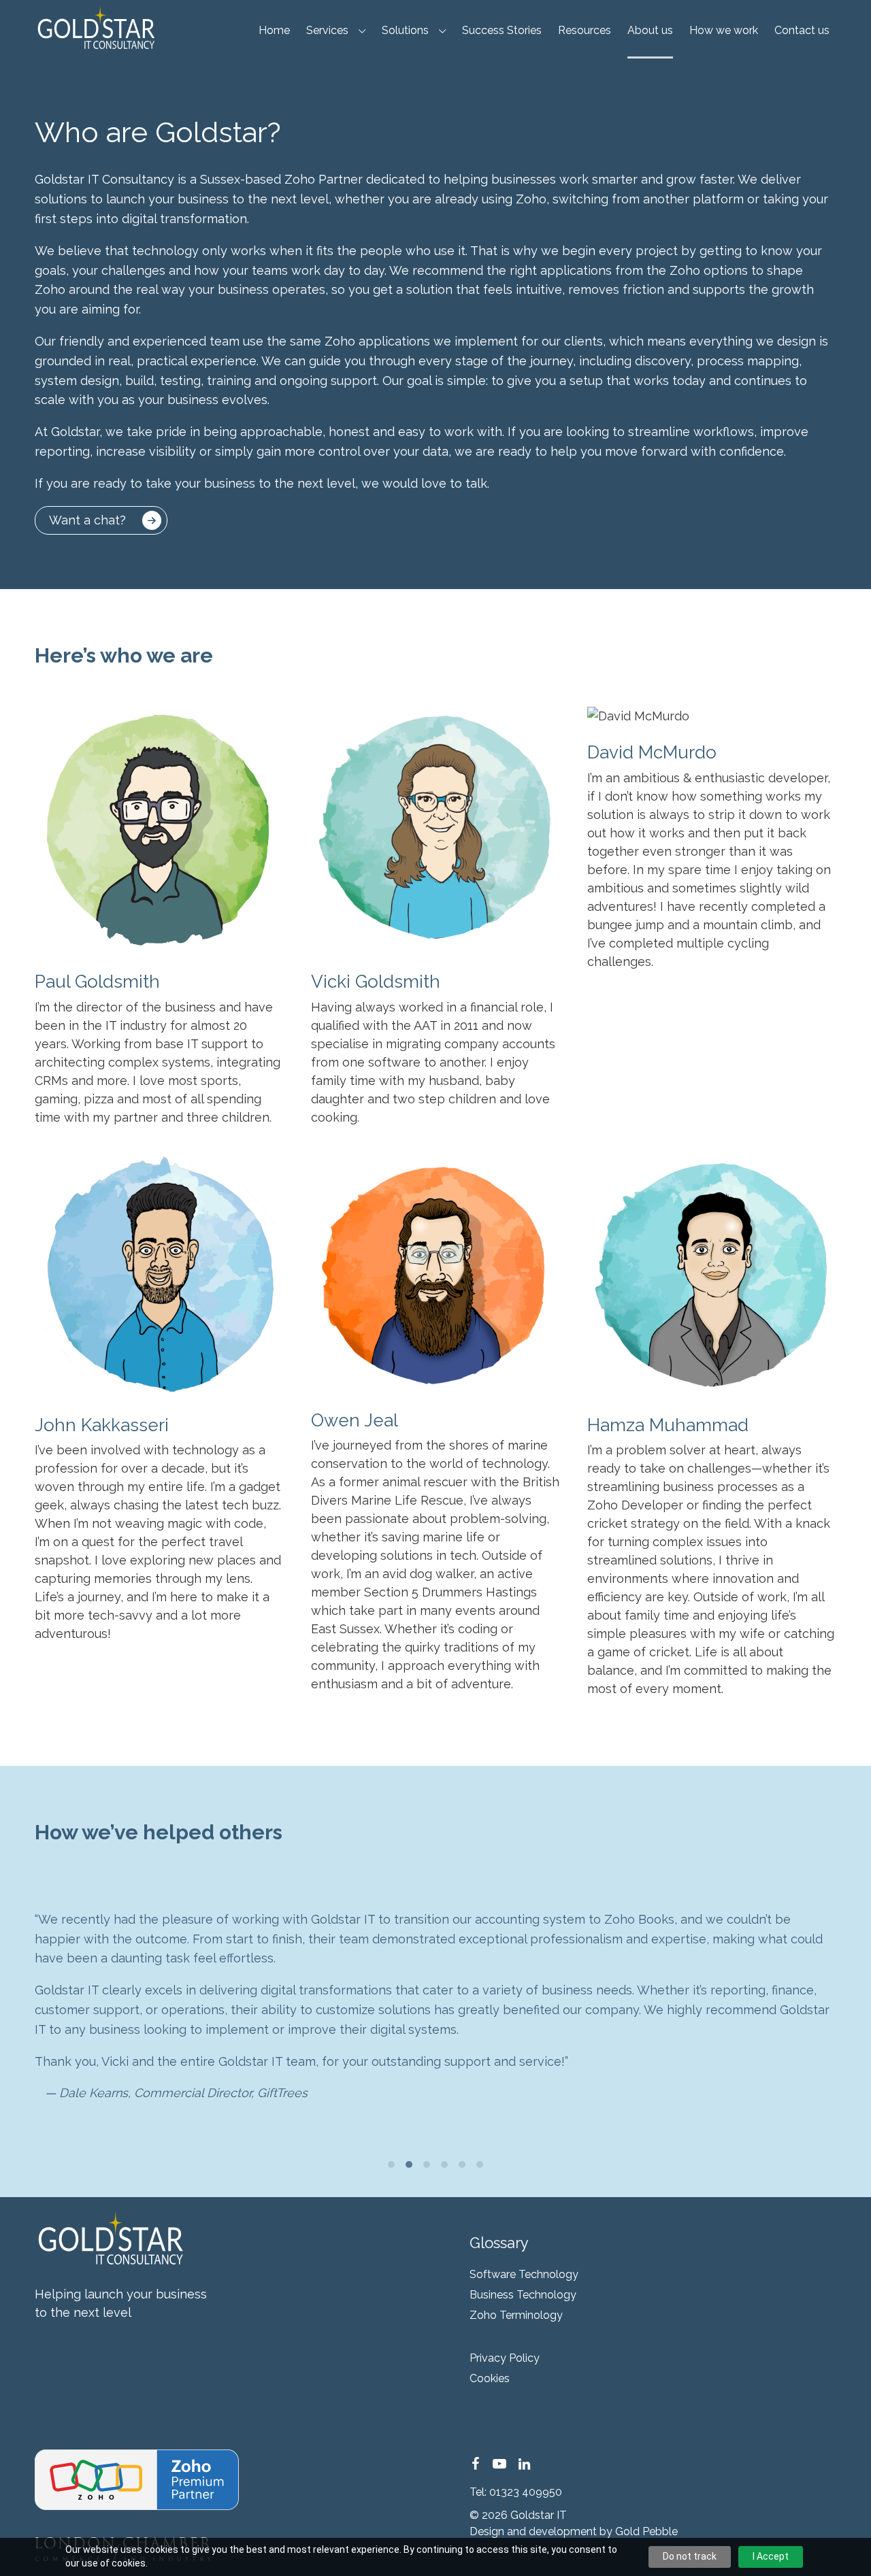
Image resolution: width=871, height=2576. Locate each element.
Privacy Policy (505, 2358)
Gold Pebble (646, 2531)
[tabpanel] (435, 2006)
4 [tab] (444, 2164)
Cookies (490, 2378)
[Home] (95, 27)
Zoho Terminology (516, 2315)
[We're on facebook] (475, 2464)
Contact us (802, 30)
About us (650, 30)
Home (274, 30)
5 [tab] (462, 2164)
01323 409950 (526, 2492)
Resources (585, 30)
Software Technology (524, 2274)
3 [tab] (427, 2164)
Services (327, 30)
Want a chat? (87, 520)
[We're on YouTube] (499, 2464)
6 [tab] (480, 2164)
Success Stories (502, 30)
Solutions (405, 30)
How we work (724, 30)
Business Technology (523, 2295)
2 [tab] (409, 2164)
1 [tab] (391, 2164)
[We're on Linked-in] (524, 2464)
